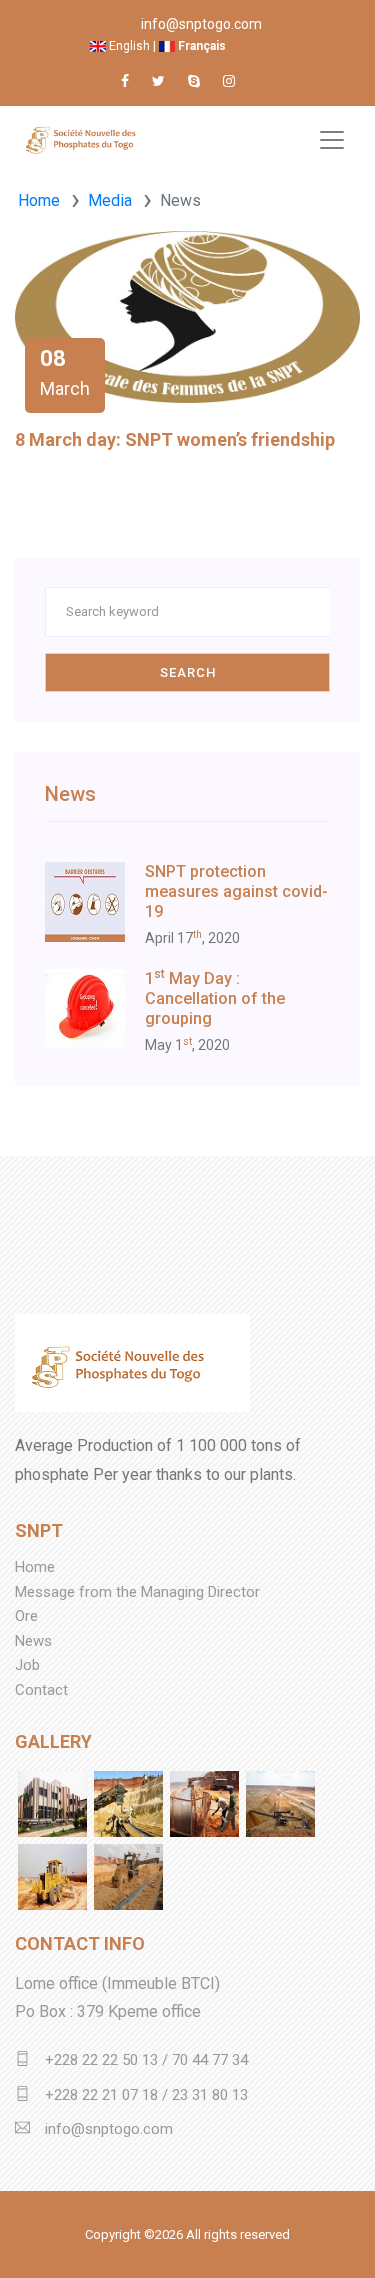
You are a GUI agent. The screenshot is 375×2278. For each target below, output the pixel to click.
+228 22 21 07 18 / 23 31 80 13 (146, 2095)
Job (27, 1665)
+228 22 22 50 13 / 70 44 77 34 (146, 2060)
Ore (26, 1616)
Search (188, 672)
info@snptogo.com (201, 24)
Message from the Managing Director (137, 1592)
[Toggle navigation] (332, 140)
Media (110, 200)
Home (39, 200)
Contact (41, 1690)
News (33, 1641)
